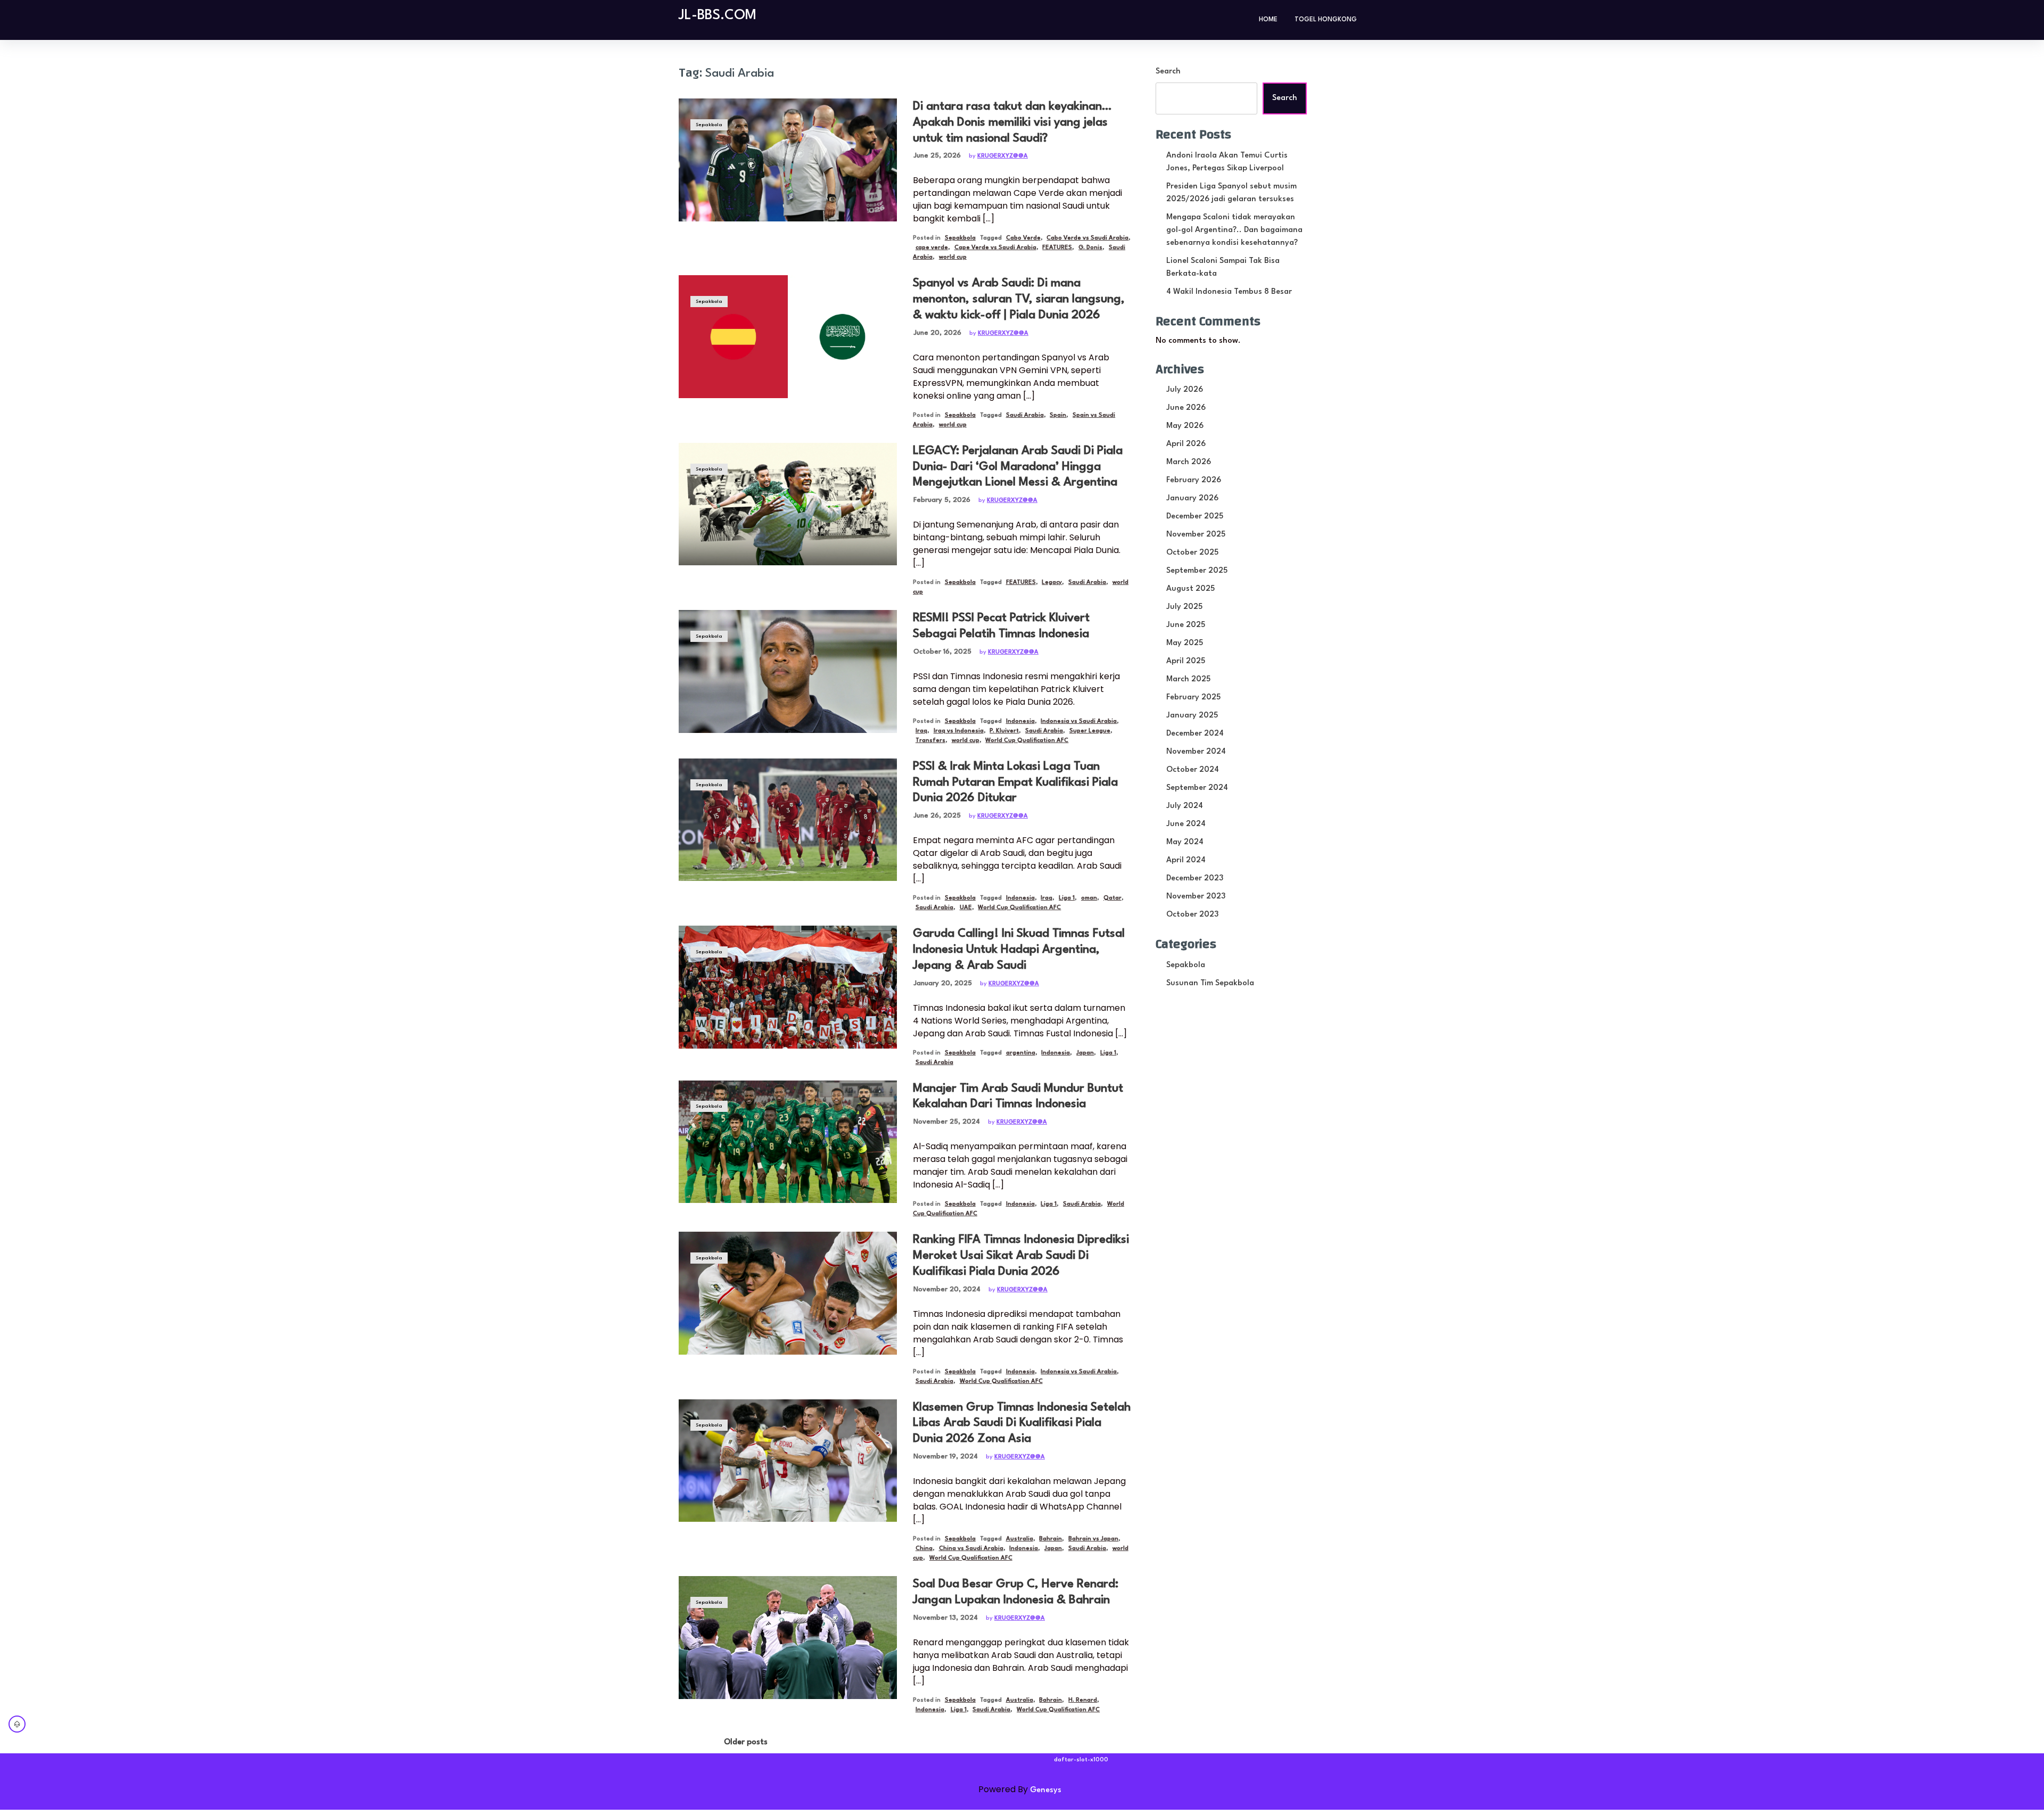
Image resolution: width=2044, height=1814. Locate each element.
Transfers (930, 741)
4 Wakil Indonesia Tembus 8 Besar (1229, 292)
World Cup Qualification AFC (1027, 741)
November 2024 (1196, 752)
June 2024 (1186, 824)
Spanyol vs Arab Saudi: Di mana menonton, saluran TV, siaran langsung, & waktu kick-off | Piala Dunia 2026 (1019, 299)
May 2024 (1185, 842)
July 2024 (1185, 806)
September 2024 (1197, 788)
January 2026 (1192, 498)
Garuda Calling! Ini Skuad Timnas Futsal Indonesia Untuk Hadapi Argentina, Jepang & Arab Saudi (1019, 950)
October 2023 (1192, 915)
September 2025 (1197, 571)
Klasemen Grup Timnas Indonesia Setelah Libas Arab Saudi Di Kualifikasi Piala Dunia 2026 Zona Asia (1022, 1423)
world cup (953, 257)
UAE (966, 908)
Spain (1058, 415)
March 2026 (1189, 462)
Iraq (921, 731)
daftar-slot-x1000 (1081, 1760)
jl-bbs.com (718, 15)
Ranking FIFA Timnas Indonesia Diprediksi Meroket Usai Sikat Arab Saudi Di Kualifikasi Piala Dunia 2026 (1021, 1256)
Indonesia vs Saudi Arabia (1079, 722)
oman (1089, 898)
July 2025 (1184, 607)
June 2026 (1186, 408)
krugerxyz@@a (1003, 156)
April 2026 (1186, 444)
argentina (1021, 1053)
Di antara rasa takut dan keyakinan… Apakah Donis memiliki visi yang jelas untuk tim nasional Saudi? (1012, 122)
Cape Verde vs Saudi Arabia (995, 248)
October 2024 (1193, 770)
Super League (1090, 731)
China (924, 1549)
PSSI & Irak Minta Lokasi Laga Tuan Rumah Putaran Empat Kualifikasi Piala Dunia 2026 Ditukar (1015, 782)
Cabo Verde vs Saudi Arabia (1087, 238)
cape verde (932, 248)
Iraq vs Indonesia (959, 731)
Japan (1085, 1053)
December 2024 (1195, 734)
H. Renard (1083, 1700)
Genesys (1046, 1790)
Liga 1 (1067, 898)
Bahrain (1050, 1539)
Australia (1020, 1539)
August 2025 (1190, 589)
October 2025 (1192, 553)
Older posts (746, 1742)
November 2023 (1196, 897)
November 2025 (1196, 535)
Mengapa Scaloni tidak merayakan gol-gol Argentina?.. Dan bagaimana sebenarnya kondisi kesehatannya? (1234, 230)
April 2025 (1186, 661)
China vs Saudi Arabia (971, 1549)
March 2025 (1188, 679)
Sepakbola (709, 125)
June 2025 (1186, 625)
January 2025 (1192, 716)
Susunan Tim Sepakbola (1210, 983)
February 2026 (1194, 480)
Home (1268, 20)
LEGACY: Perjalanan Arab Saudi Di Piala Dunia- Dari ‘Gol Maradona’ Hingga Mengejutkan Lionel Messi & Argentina (1018, 467)
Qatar (1112, 898)
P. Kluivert (1004, 731)
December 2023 (1195, 879)
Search (1168, 72)
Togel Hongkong (1326, 20)
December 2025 (1195, 517)
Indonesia (1020, 722)
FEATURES (1057, 248)
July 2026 (1185, 390)
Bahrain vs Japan (1093, 1539)
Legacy (1052, 583)
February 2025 (1193, 698)
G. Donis (1090, 248)
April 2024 (1186, 860)
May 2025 (1185, 643)
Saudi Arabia (1025, 415)
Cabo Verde (1023, 238)
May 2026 (1185, 426)
